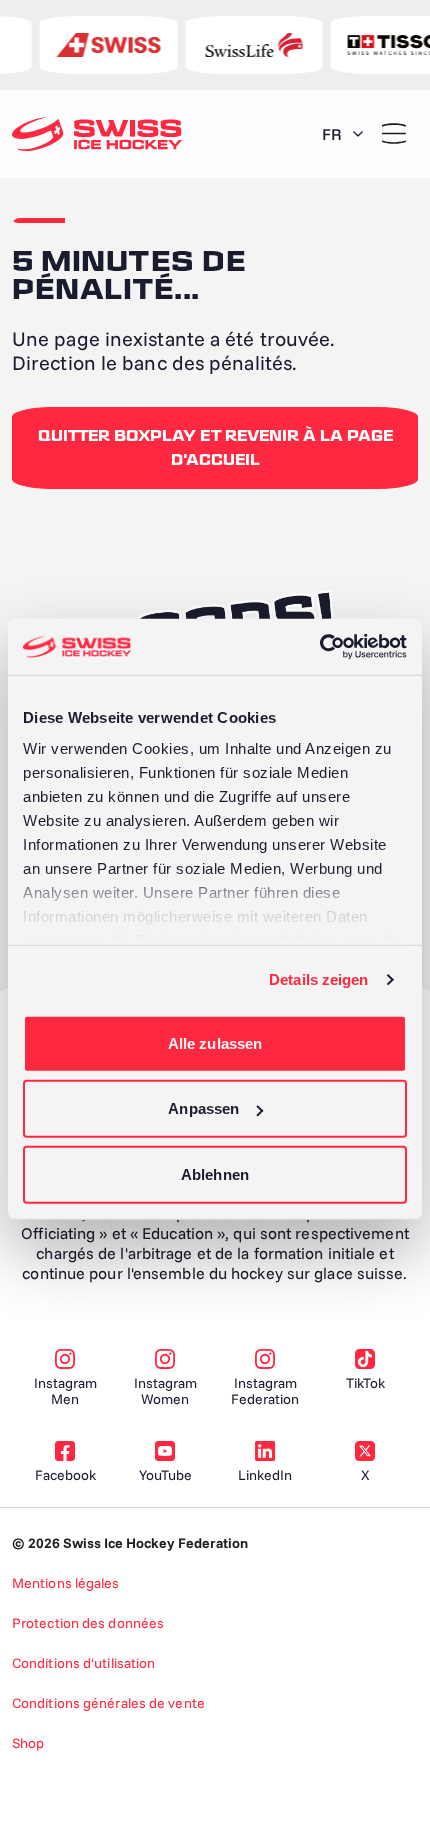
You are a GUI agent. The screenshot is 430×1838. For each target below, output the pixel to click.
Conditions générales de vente (108, 1703)
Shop (28, 1743)
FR (332, 134)
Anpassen (203, 1108)
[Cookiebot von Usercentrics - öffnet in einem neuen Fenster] (319, 647)
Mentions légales (66, 1583)
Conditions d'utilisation (83, 1663)
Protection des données (88, 1623)
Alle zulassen (215, 1042)
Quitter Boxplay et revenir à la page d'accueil (215, 448)
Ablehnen (215, 1173)
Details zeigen (318, 979)
